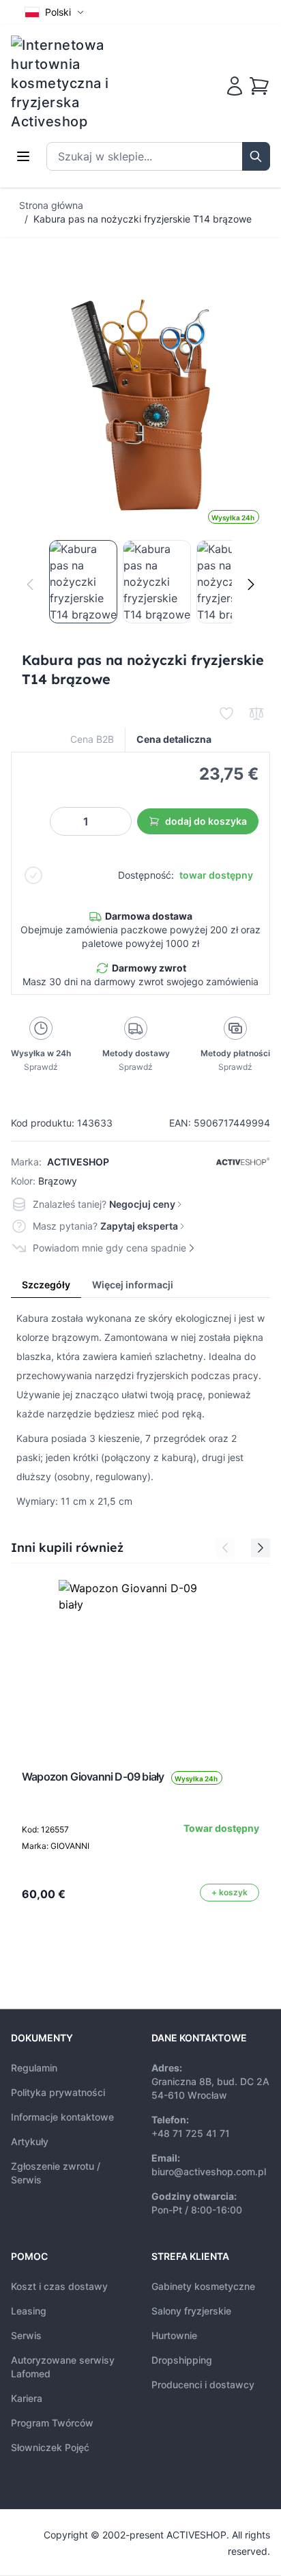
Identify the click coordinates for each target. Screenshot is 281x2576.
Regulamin (34, 2068)
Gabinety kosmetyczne (203, 2286)
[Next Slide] (261, 1548)
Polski (58, 12)
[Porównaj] (256, 713)
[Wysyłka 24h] (140, 1662)
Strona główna (51, 205)
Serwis (26, 2335)
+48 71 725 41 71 (191, 2133)
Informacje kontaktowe (62, 2117)
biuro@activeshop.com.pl (209, 2171)
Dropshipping (182, 2360)
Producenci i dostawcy (203, 2384)
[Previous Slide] (225, 1548)
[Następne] (251, 584)
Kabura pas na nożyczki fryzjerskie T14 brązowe (143, 219)
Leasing (29, 2311)
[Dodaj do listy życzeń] (226, 713)
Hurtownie (174, 2335)
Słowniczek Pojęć (50, 2447)
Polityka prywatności (58, 2092)
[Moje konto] (235, 86)
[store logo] (69, 83)
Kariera (27, 2398)
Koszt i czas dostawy (59, 2286)
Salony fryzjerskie (191, 2311)
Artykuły (30, 2141)
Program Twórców (52, 2423)
